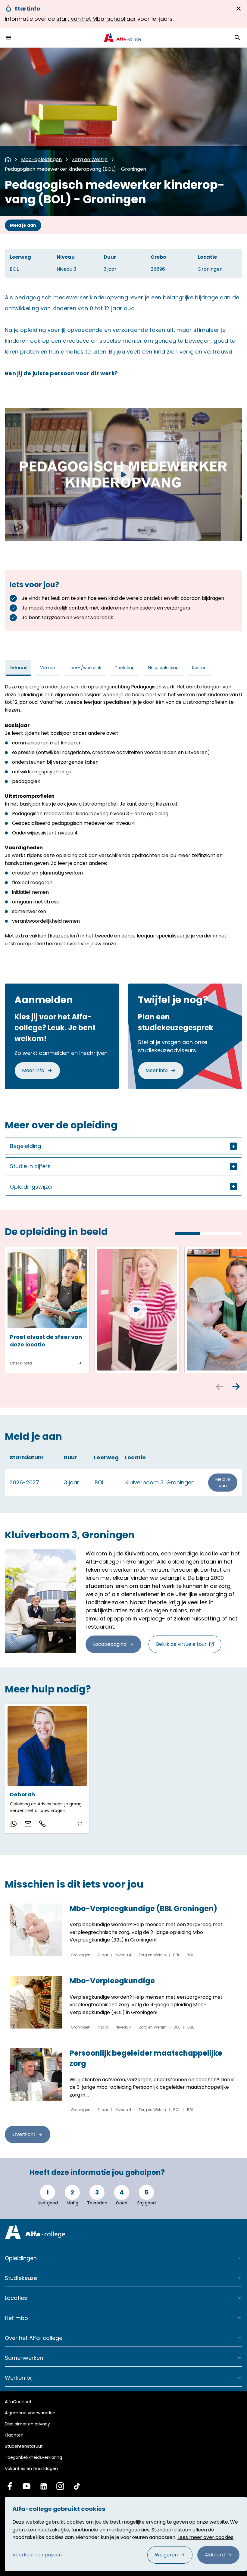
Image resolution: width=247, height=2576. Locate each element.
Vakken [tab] (48, 668)
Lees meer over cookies (205, 2537)
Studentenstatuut (24, 2446)
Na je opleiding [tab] (163, 668)
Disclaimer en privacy (27, 2424)
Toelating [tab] (125, 668)
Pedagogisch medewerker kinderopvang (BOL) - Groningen (75, 169)
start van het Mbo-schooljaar (96, 19)
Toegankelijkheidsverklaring (33, 2457)
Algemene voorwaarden (30, 2413)
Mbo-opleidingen (41, 159)
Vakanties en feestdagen (31, 2468)
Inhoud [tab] (18, 668)
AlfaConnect (18, 2402)
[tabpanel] (123, 815)
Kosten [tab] (199, 668)
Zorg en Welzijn (90, 159)
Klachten (14, 2435)
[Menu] (8, 38)
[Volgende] (236, 1387)
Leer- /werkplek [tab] (85, 668)
